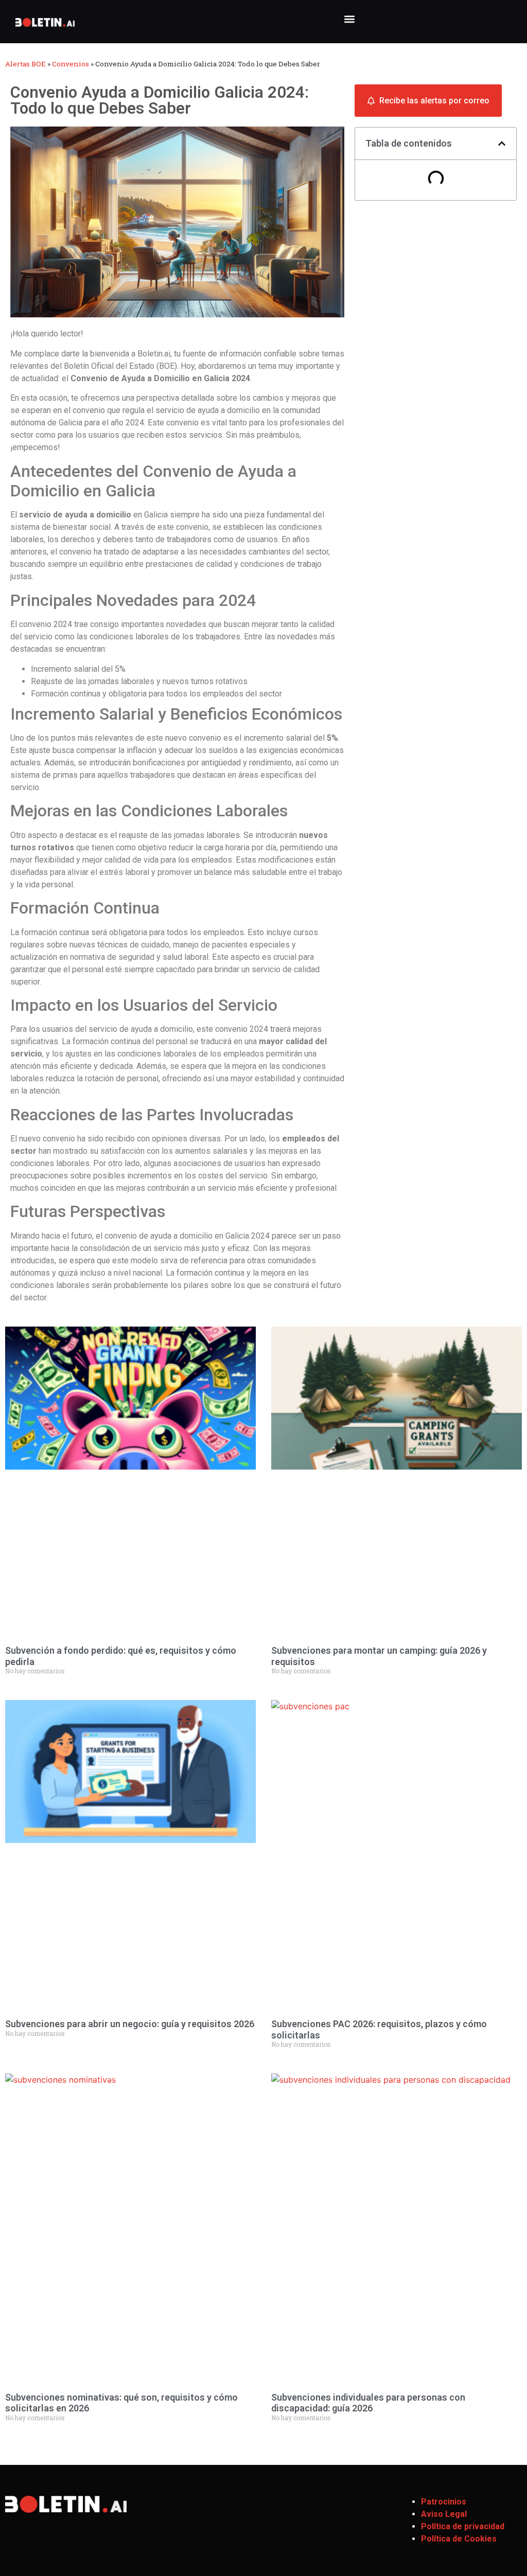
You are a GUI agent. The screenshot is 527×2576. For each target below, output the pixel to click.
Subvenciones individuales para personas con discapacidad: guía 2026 (368, 2403)
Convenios (71, 64)
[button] (350, 19)
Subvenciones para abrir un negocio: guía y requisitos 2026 (130, 2024)
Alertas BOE (25, 64)
